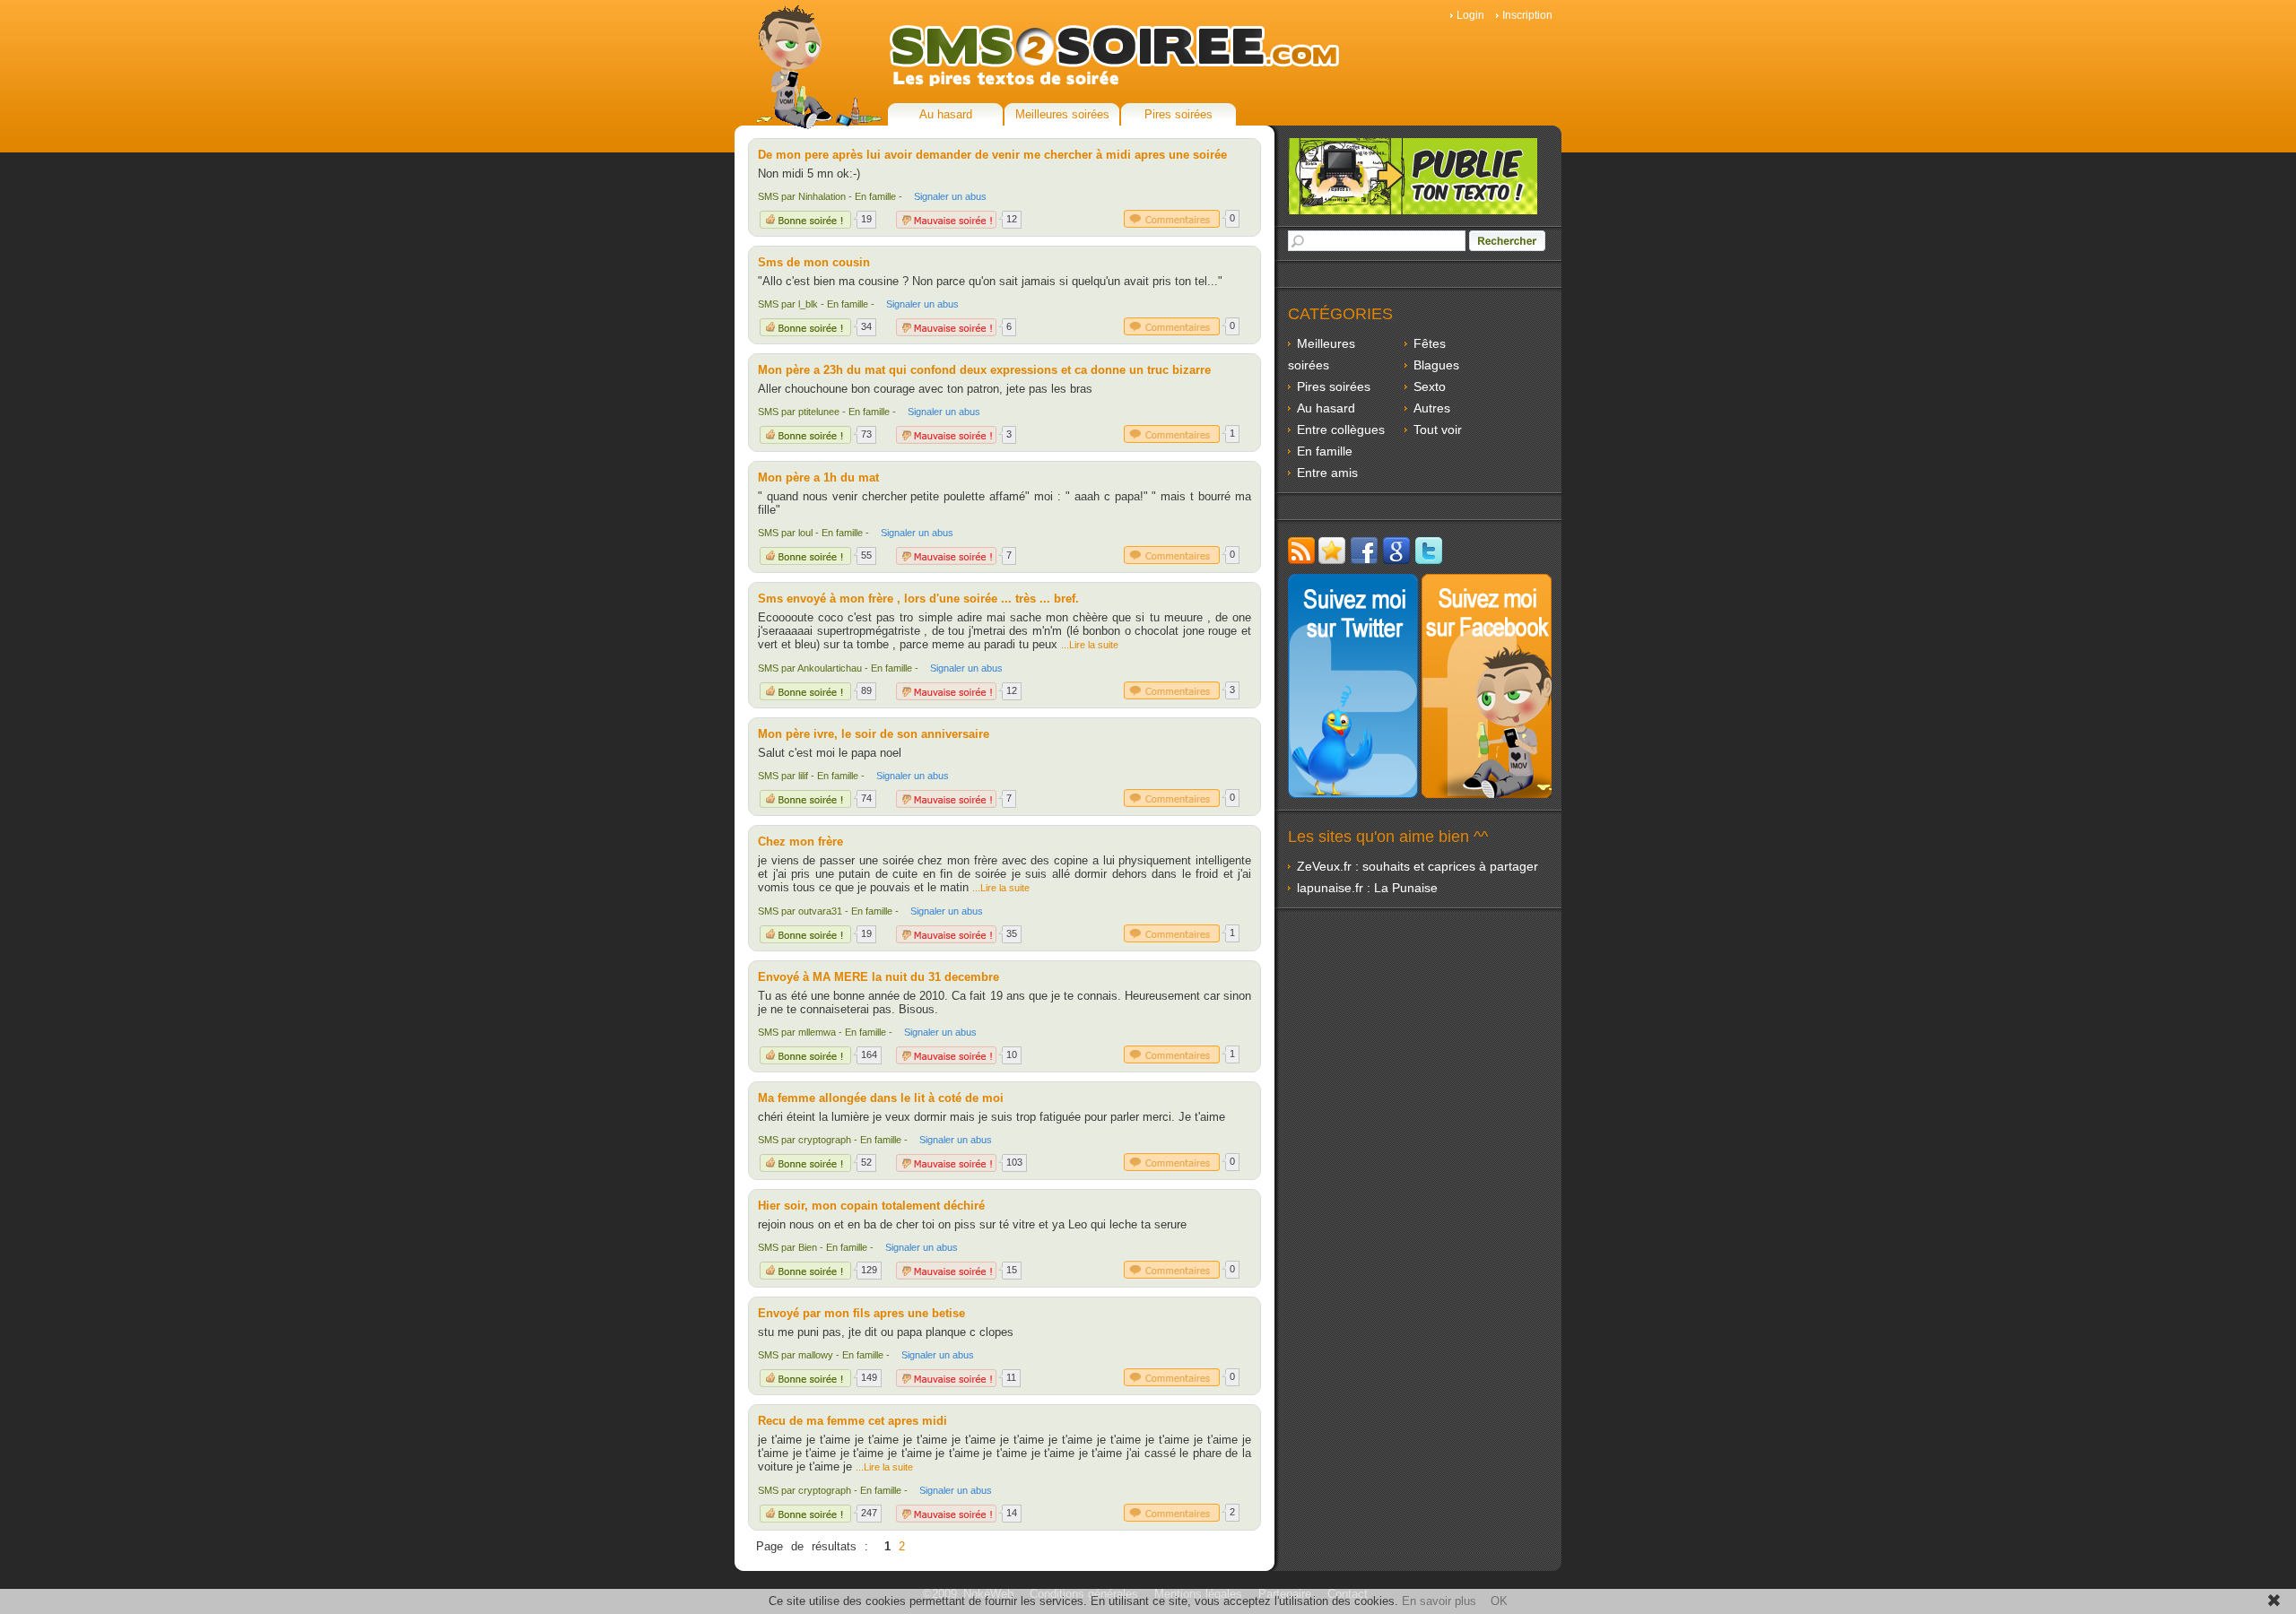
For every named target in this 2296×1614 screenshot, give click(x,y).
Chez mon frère (800, 842)
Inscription (1527, 15)
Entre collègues (1341, 430)
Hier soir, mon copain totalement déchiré (871, 1206)
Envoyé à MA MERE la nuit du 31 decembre (878, 977)
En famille (1325, 451)
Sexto (1430, 386)
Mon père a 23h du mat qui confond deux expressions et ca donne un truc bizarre (984, 370)
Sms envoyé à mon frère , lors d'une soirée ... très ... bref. (918, 599)
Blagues (1436, 365)
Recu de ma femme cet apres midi (852, 1421)
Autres (1432, 408)
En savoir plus (1439, 1601)
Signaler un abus (950, 196)
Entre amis (1327, 473)
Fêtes (1430, 343)
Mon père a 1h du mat (818, 477)
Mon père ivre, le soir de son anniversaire (874, 734)
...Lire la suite (1090, 645)
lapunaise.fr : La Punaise (1367, 888)
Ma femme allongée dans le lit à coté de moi (881, 1098)
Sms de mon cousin (814, 262)
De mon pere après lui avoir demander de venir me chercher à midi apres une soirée (992, 155)
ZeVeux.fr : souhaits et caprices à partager (1418, 866)
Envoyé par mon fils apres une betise (861, 1313)
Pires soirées (1178, 114)
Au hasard (946, 114)
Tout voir (1438, 430)
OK (1499, 1601)
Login (1470, 15)
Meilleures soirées (1062, 114)
